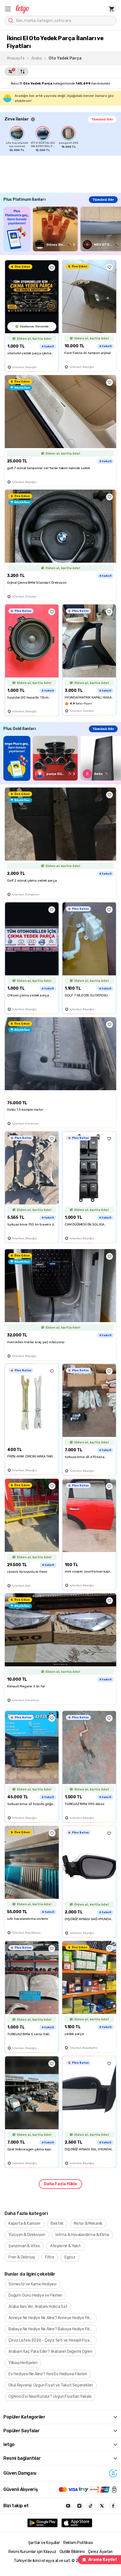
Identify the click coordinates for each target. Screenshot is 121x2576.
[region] (63, 139)
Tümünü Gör (102, 119)
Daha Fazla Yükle (60, 2184)
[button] (8, 9)
